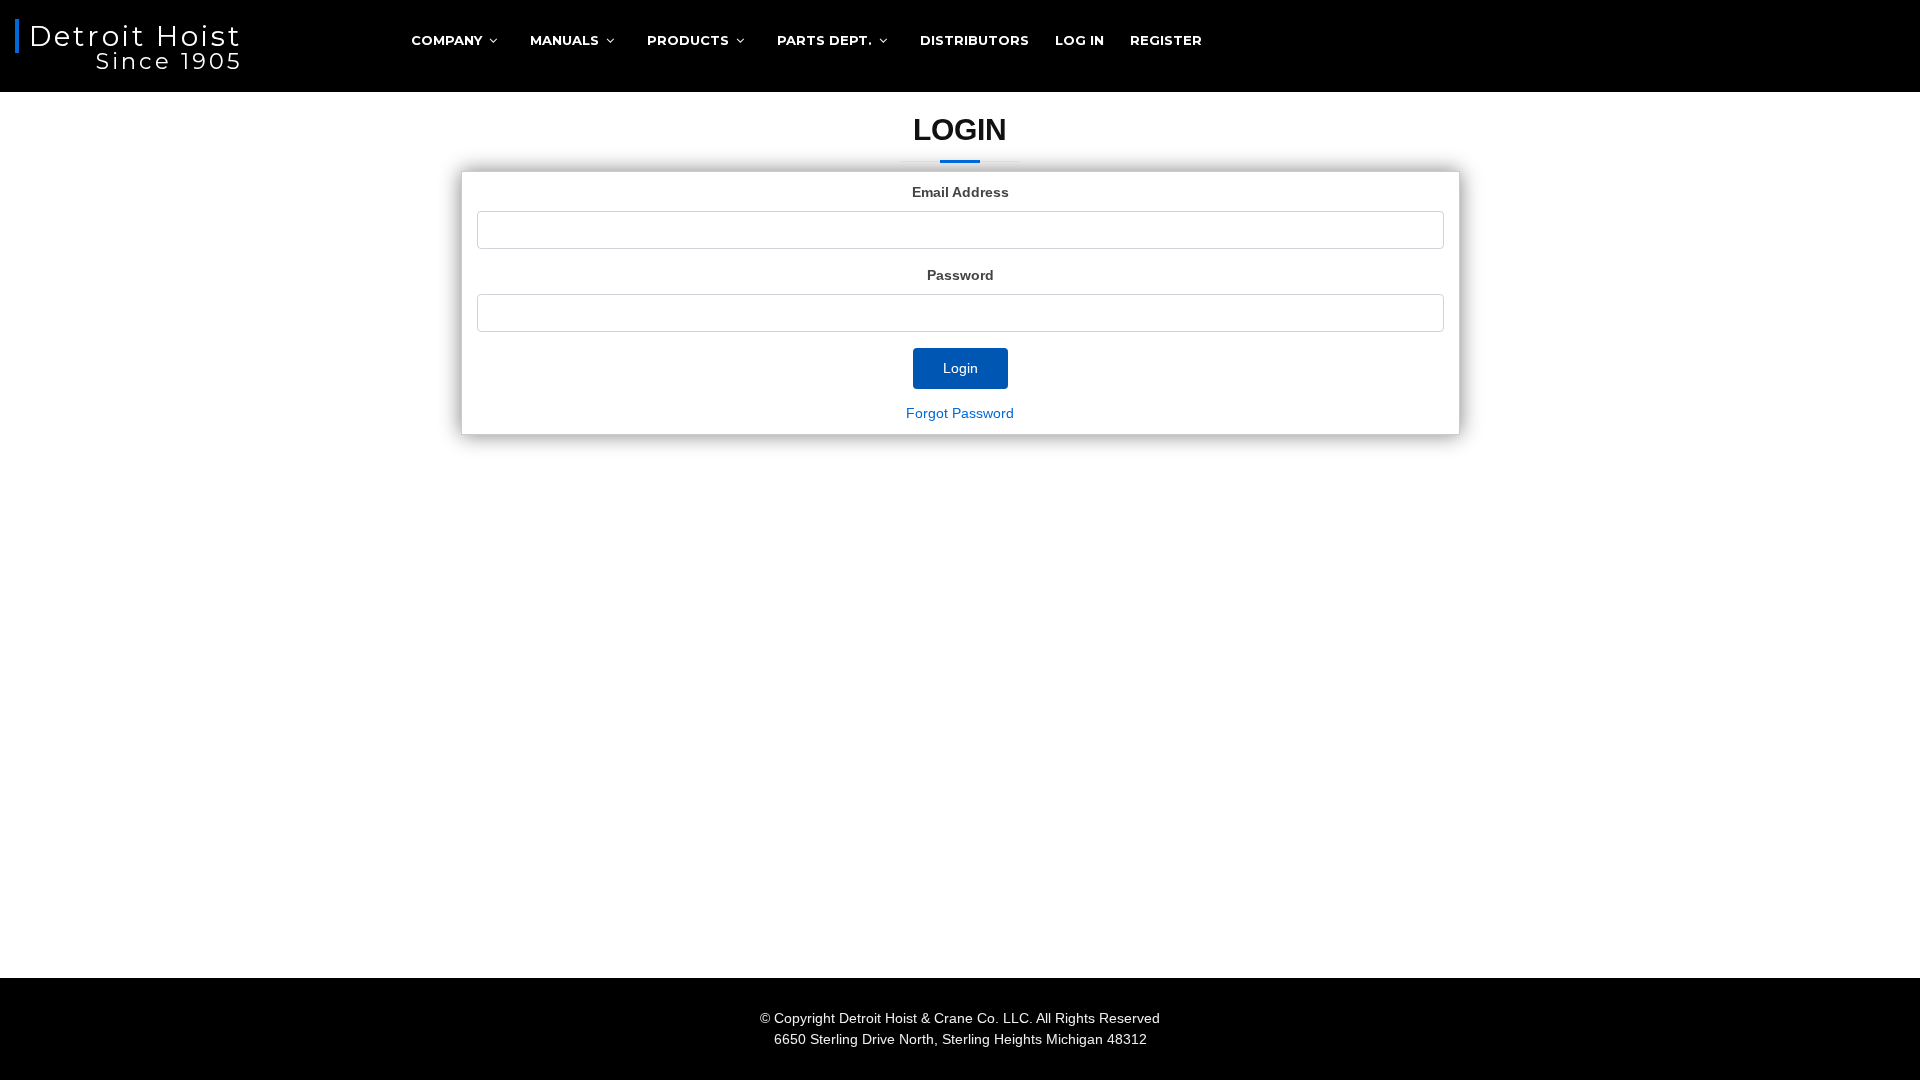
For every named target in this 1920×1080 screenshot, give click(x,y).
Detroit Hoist (135, 36)
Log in (1079, 40)
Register (1166, 40)
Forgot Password (960, 413)
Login (960, 368)
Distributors (974, 40)
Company (446, 40)
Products (688, 40)
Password (960, 275)
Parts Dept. (824, 40)
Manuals (564, 40)
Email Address (960, 192)
